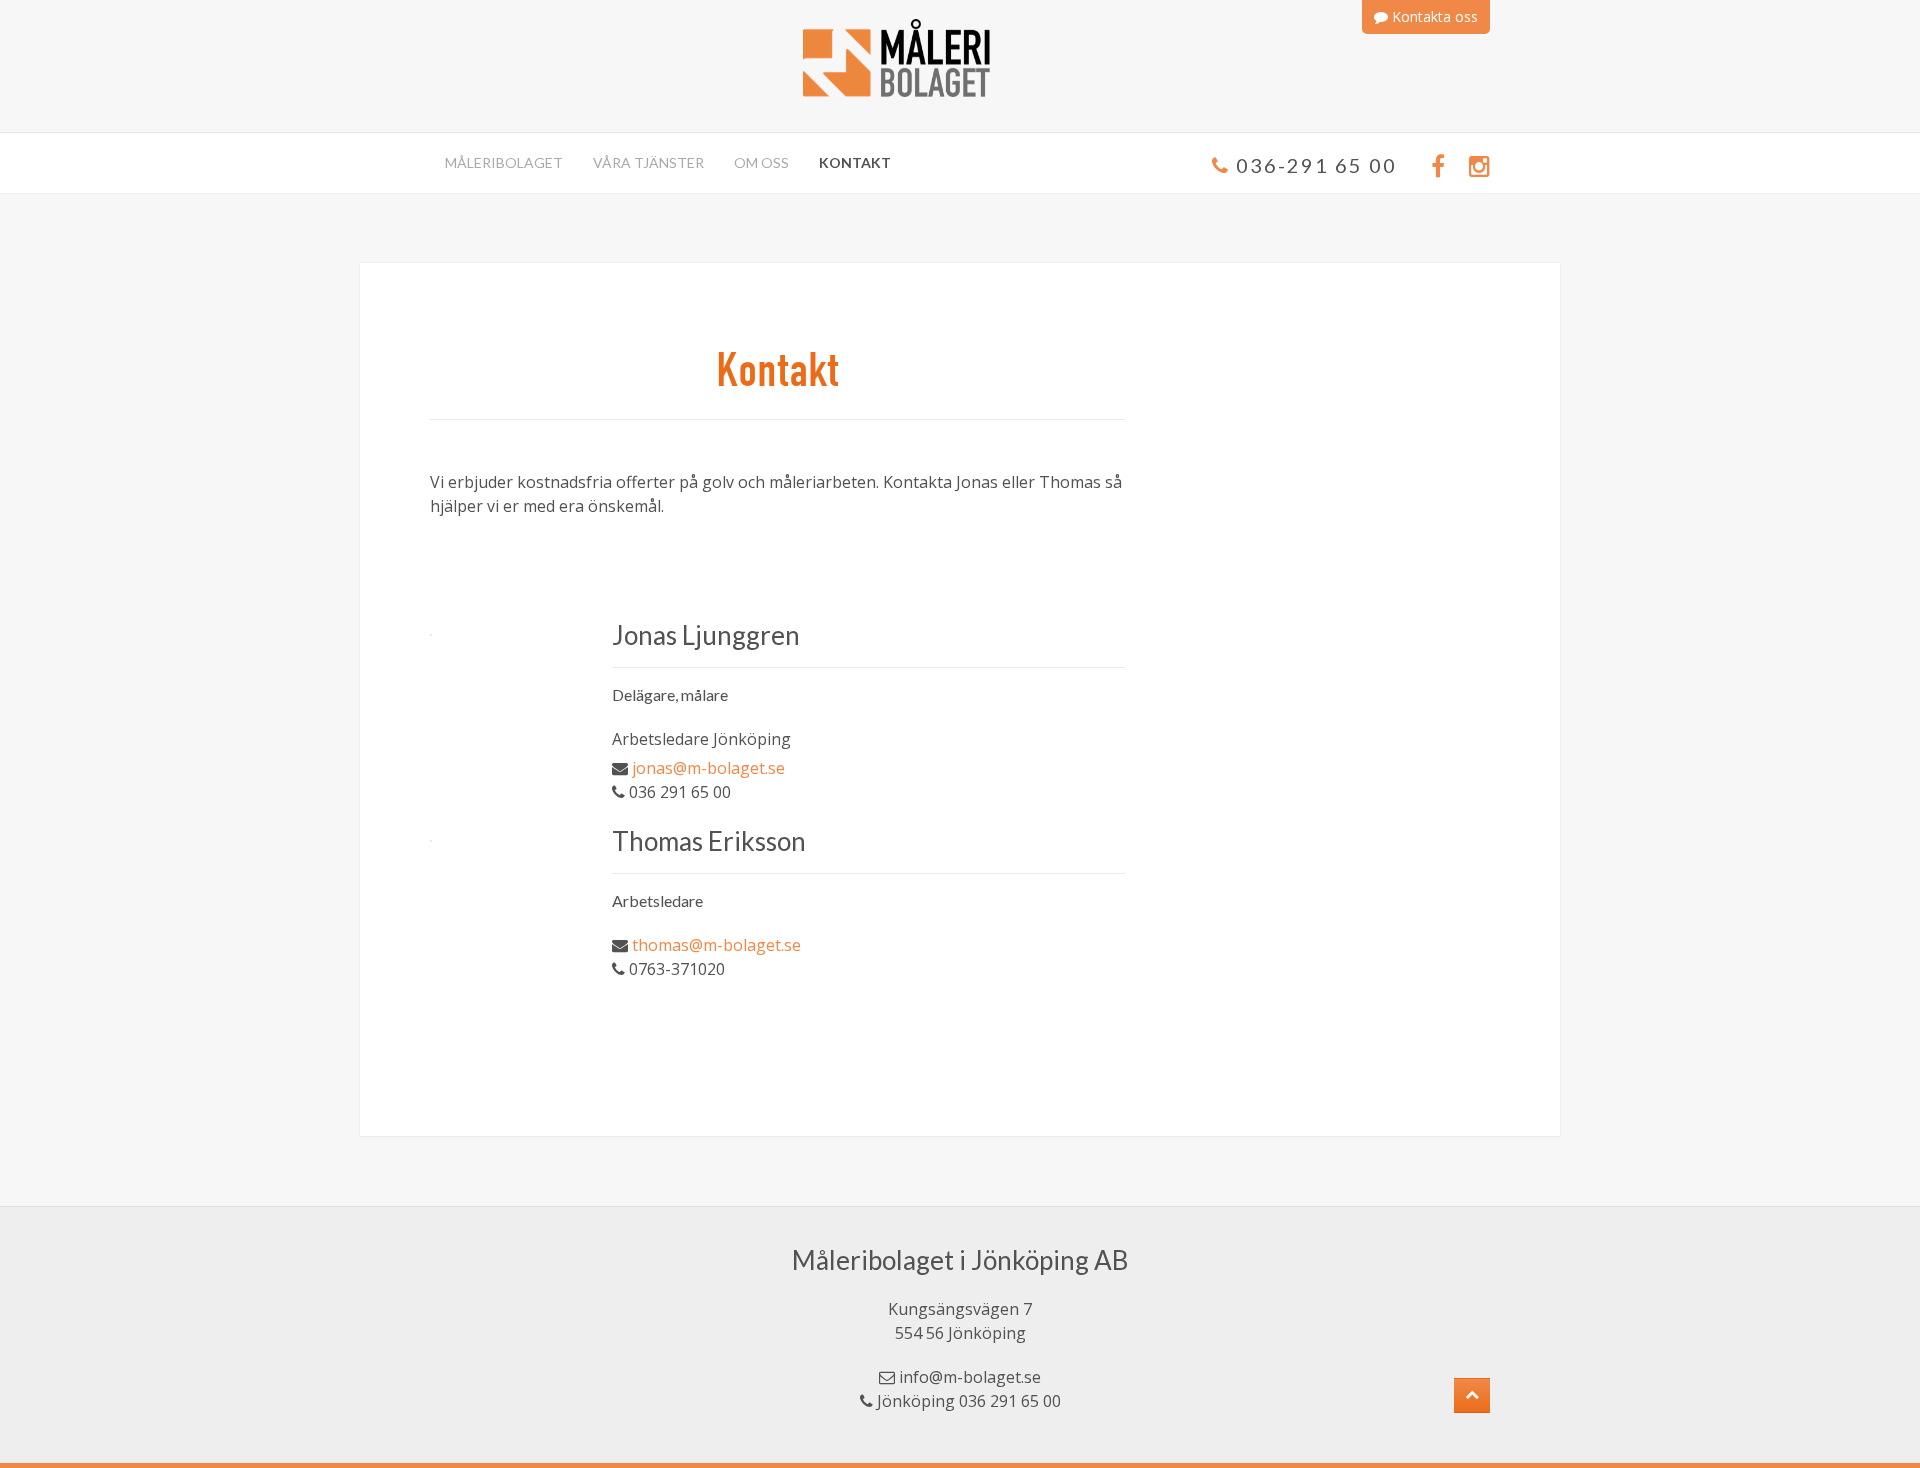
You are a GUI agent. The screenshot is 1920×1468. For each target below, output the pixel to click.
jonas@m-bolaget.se (708, 768)
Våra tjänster (648, 162)
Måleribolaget (504, 162)
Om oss (761, 162)
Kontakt (855, 162)
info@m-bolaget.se (970, 1377)
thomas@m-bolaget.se (716, 945)
